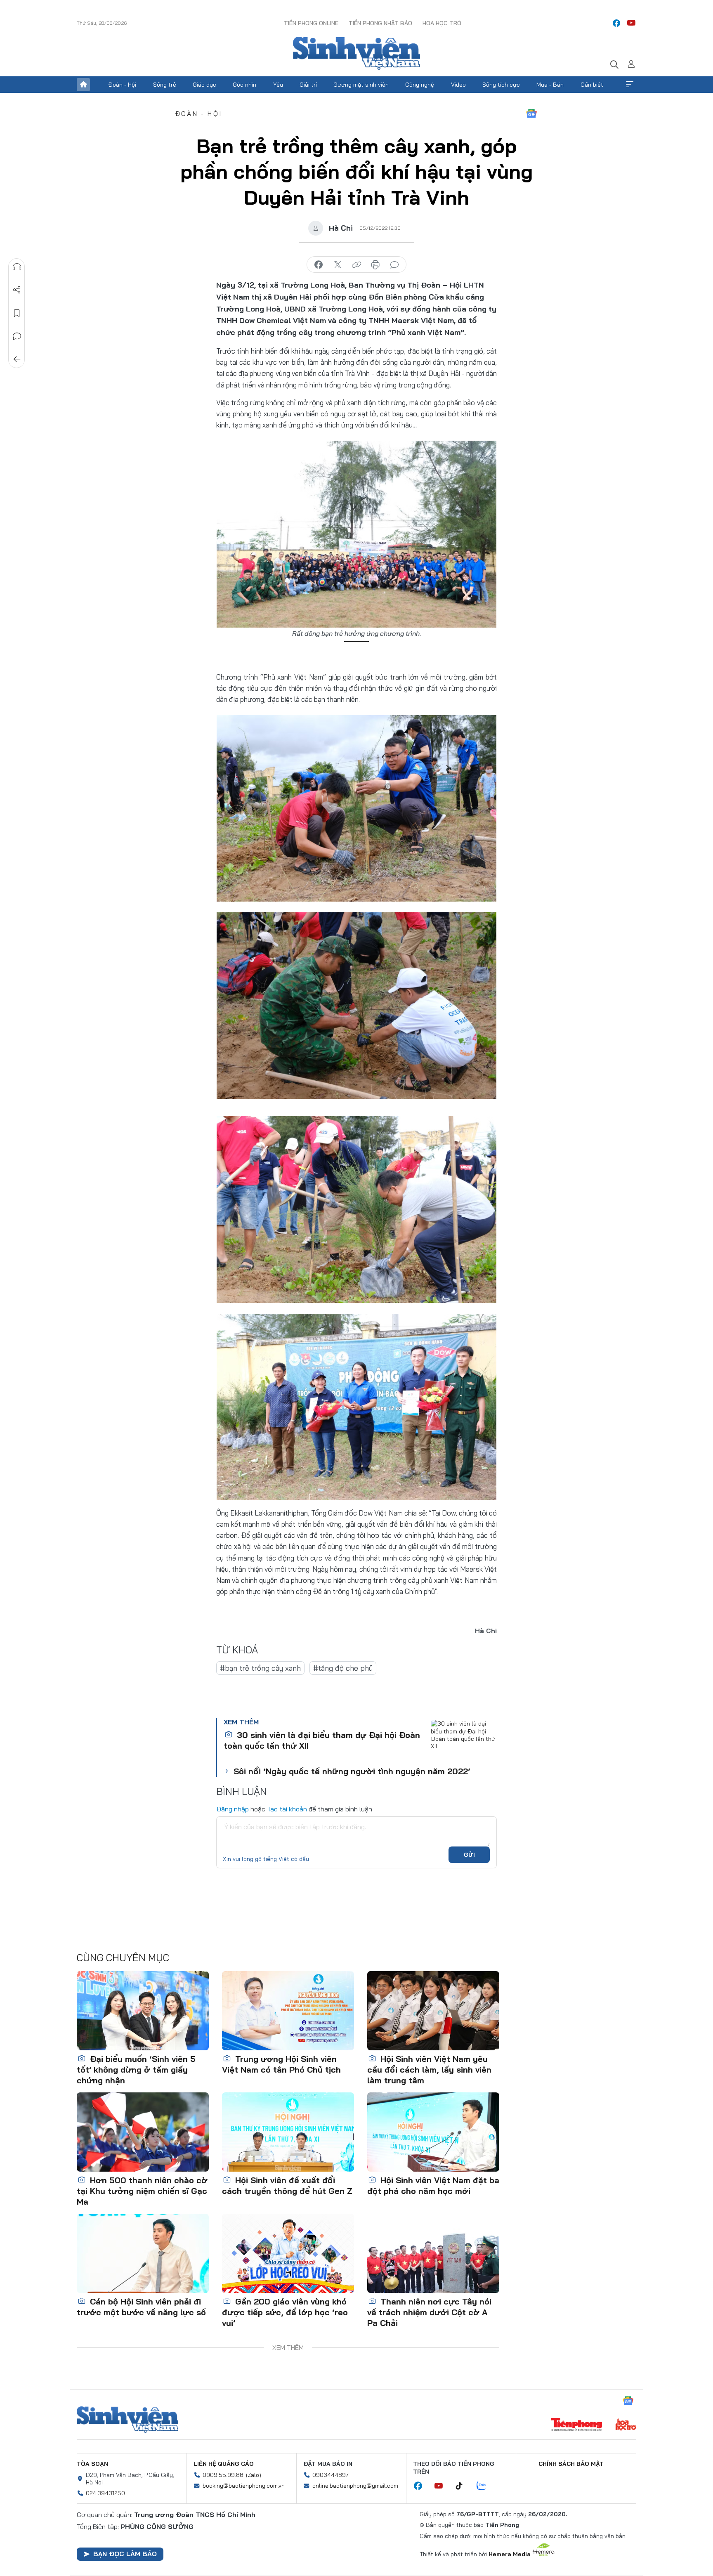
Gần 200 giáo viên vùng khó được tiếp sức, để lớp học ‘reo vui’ (285, 2312)
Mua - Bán (550, 85)
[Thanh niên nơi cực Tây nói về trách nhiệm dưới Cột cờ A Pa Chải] (433, 2253)
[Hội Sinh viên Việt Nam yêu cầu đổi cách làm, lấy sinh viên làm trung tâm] (433, 2011)
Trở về (17, 359)
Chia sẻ (17, 290)
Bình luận (17, 336)
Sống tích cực (501, 85)
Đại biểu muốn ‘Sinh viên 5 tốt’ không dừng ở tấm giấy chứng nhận (136, 2070)
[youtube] (631, 23)
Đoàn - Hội (122, 85)
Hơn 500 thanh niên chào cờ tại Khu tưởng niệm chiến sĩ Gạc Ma (142, 2191)
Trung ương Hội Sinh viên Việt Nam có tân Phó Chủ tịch (281, 2064)
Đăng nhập (233, 1809)
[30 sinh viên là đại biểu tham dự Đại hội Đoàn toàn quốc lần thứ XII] (464, 1740)
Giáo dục (204, 85)
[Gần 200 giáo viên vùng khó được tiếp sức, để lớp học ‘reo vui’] (288, 2253)
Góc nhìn (244, 85)
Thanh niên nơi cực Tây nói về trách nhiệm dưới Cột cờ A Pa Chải (429, 2312)
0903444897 (331, 2475)
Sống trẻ (165, 85)
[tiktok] (463, 2486)
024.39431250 (105, 2493)
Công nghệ (420, 85)
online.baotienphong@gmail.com (355, 2486)
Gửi (469, 1855)
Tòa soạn (92, 2464)
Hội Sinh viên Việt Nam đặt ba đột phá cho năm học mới (433, 2185)
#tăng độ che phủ (343, 1668)
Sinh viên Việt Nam (127, 2420)
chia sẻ (319, 265)
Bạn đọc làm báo (125, 2554)
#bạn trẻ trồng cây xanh (260, 1668)
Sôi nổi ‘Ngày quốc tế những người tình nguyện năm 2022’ (352, 1771)
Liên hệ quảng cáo (224, 2464)
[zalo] (486, 2486)
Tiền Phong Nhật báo (380, 23)
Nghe (17, 267)
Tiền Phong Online (311, 23)
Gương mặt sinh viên (361, 85)
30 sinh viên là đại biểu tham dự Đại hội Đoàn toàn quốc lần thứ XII (322, 1740)
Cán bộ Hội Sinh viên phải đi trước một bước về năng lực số (141, 2307)
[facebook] (616, 23)
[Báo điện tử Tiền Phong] (576, 2425)
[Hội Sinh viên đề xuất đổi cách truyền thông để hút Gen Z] (288, 2132)
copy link (356, 265)
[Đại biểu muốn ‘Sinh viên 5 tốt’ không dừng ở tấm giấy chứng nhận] (143, 2011)
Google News (531, 113)
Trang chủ (83, 85)
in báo (375, 265)
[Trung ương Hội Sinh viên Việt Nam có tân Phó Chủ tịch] (288, 2011)
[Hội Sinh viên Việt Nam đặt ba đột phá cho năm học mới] (433, 2132)
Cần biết (592, 85)
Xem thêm (630, 85)
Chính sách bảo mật (571, 2464)
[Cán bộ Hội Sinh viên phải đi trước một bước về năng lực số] (143, 2253)
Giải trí (308, 85)
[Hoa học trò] (626, 2425)
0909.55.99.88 (223, 2475)
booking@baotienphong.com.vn (244, 2486)
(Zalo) (254, 2475)
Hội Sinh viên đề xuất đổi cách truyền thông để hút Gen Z (287, 2185)
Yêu (278, 85)
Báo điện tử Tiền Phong (356, 53)
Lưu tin (17, 313)
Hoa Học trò (442, 23)
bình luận (394, 265)
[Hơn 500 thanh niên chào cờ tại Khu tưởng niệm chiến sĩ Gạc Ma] (143, 2132)
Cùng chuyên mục (123, 1957)
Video (458, 85)
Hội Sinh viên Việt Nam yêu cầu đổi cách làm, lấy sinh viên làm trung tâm (429, 2070)
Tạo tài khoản (287, 1809)
